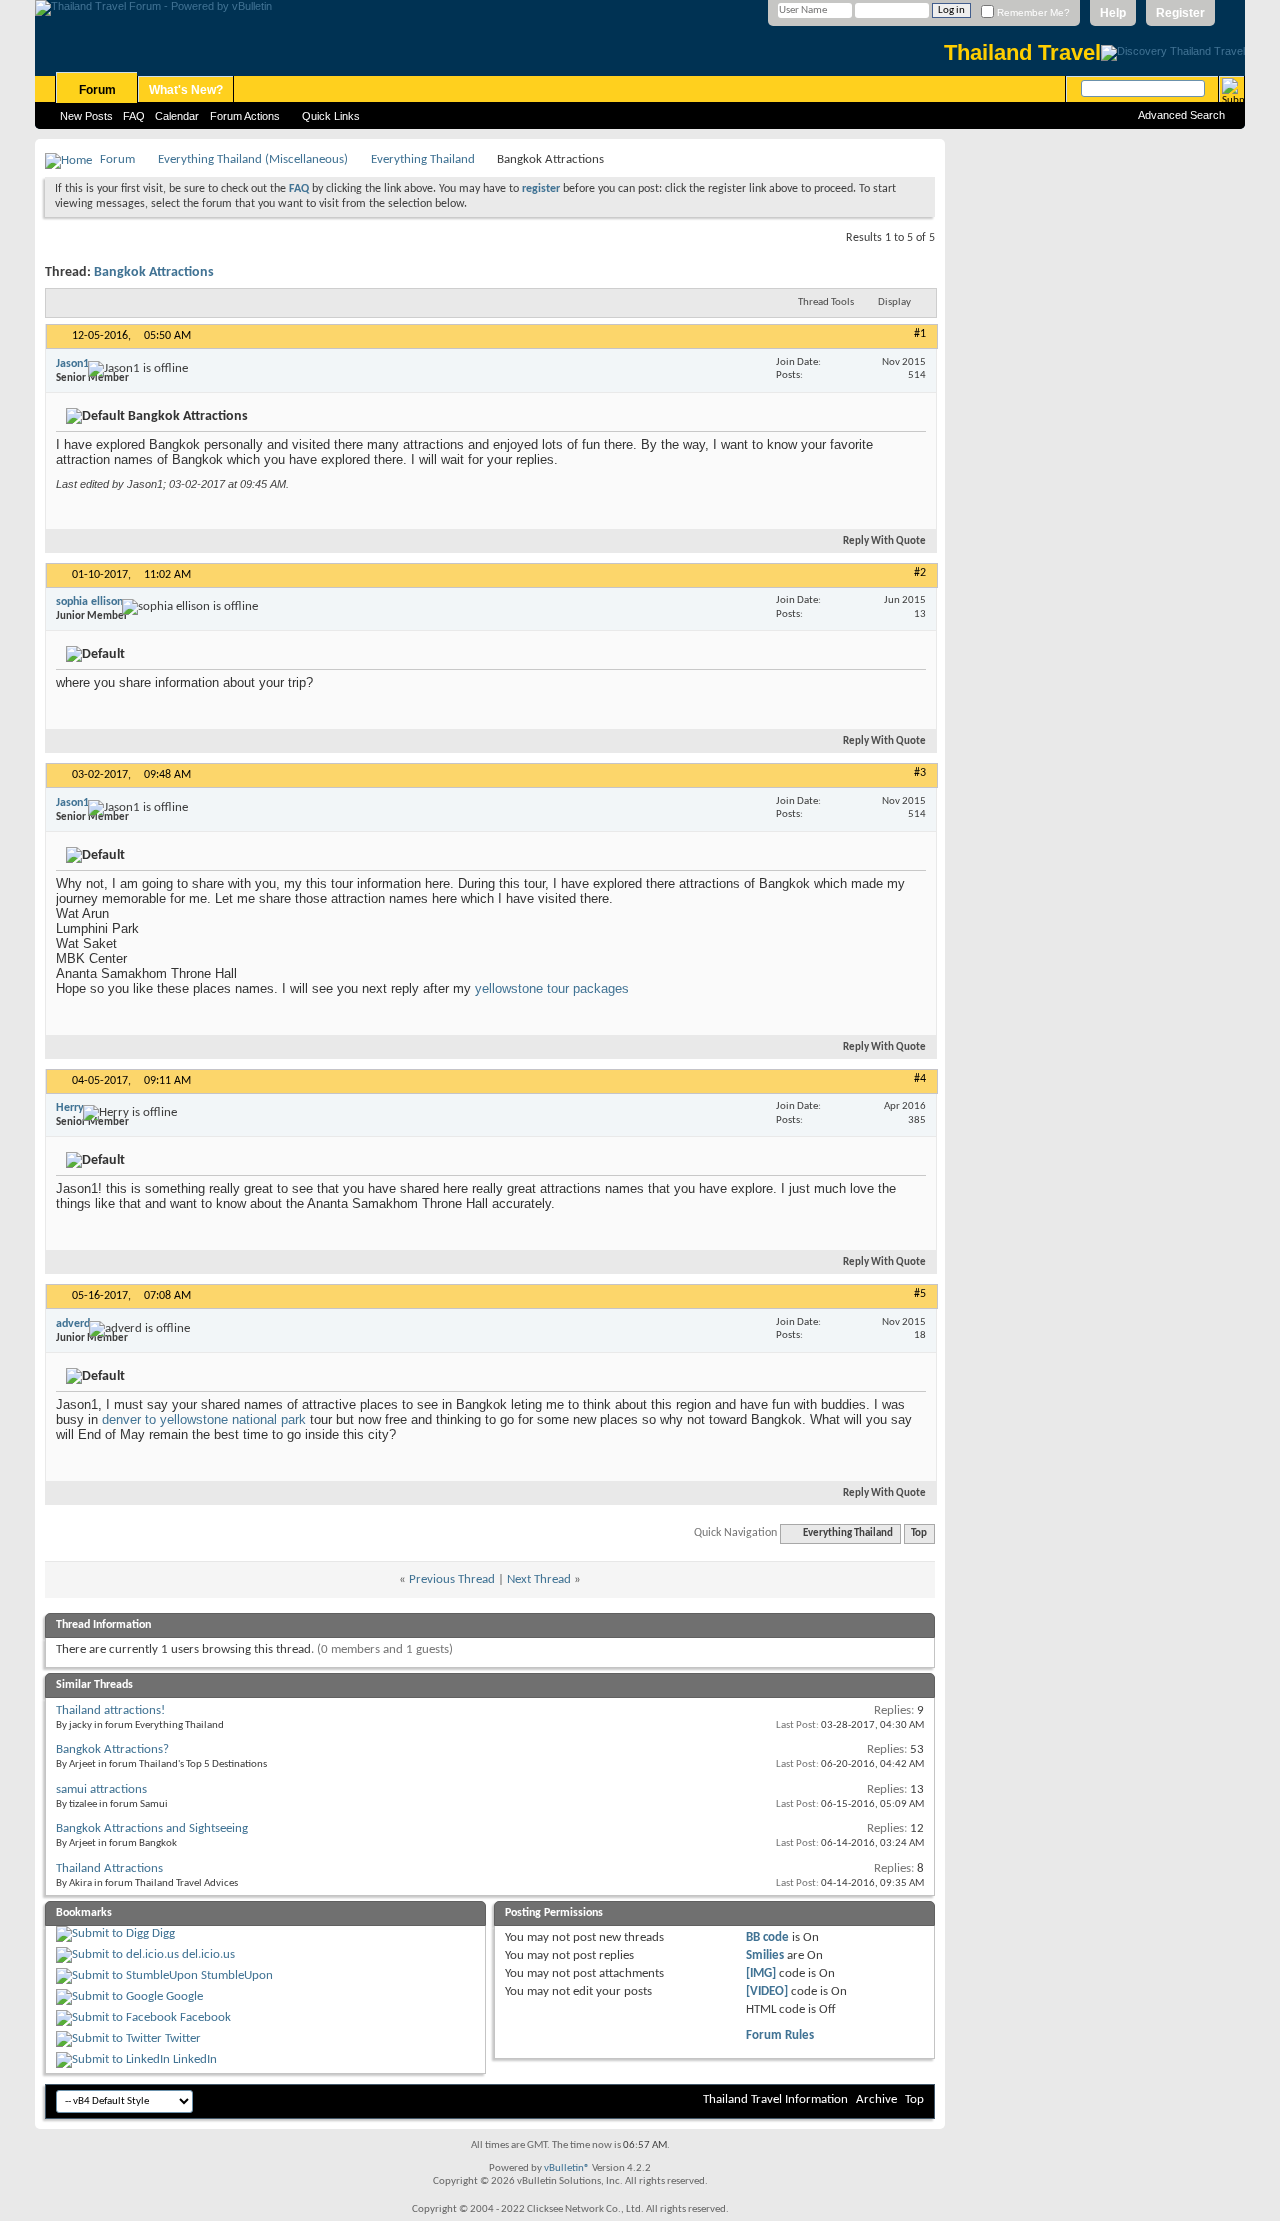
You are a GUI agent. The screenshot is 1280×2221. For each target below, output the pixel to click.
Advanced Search (1181, 115)
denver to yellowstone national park (204, 1419)
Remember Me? (1032, 12)
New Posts (86, 116)
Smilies (765, 1955)
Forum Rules (780, 2035)
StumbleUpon (237, 1975)
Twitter (183, 2038)
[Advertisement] (1095, 439)
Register (1180, 13)
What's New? (186, 90)
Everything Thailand (423, 159)
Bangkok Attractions (154, 272)
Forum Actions (245, 116)
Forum (97, 90)
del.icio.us (208, 1954)
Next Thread (539, 1579)
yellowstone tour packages (552, 988)
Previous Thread (452, 1579)
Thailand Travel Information (775, 2099)
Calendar (177, 116)
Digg (163, 1933)
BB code (767, 1937)
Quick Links (331, 116)
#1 (920, 334)
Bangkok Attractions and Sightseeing (152, 1828)
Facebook (205, 2017)
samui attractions (101, 1789)
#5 (920, 1294)
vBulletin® (567, 2168)
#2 (920, 573)
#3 (920, 773)
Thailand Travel (1022, 52)
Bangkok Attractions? (112, 1749)
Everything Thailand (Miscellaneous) (253, 159)
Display (894, 302)
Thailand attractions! (110, 1710)
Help (1113, 13)
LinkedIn (195, 2059)
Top (919, 1533)
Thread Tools (826, 302)
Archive (876, 2099)
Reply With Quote (884, 541)
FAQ (134, 116)
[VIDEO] (767, 1991)
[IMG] (761, 1973)
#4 (920, 1079)
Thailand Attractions (109, 1868)
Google (184, 1996)
